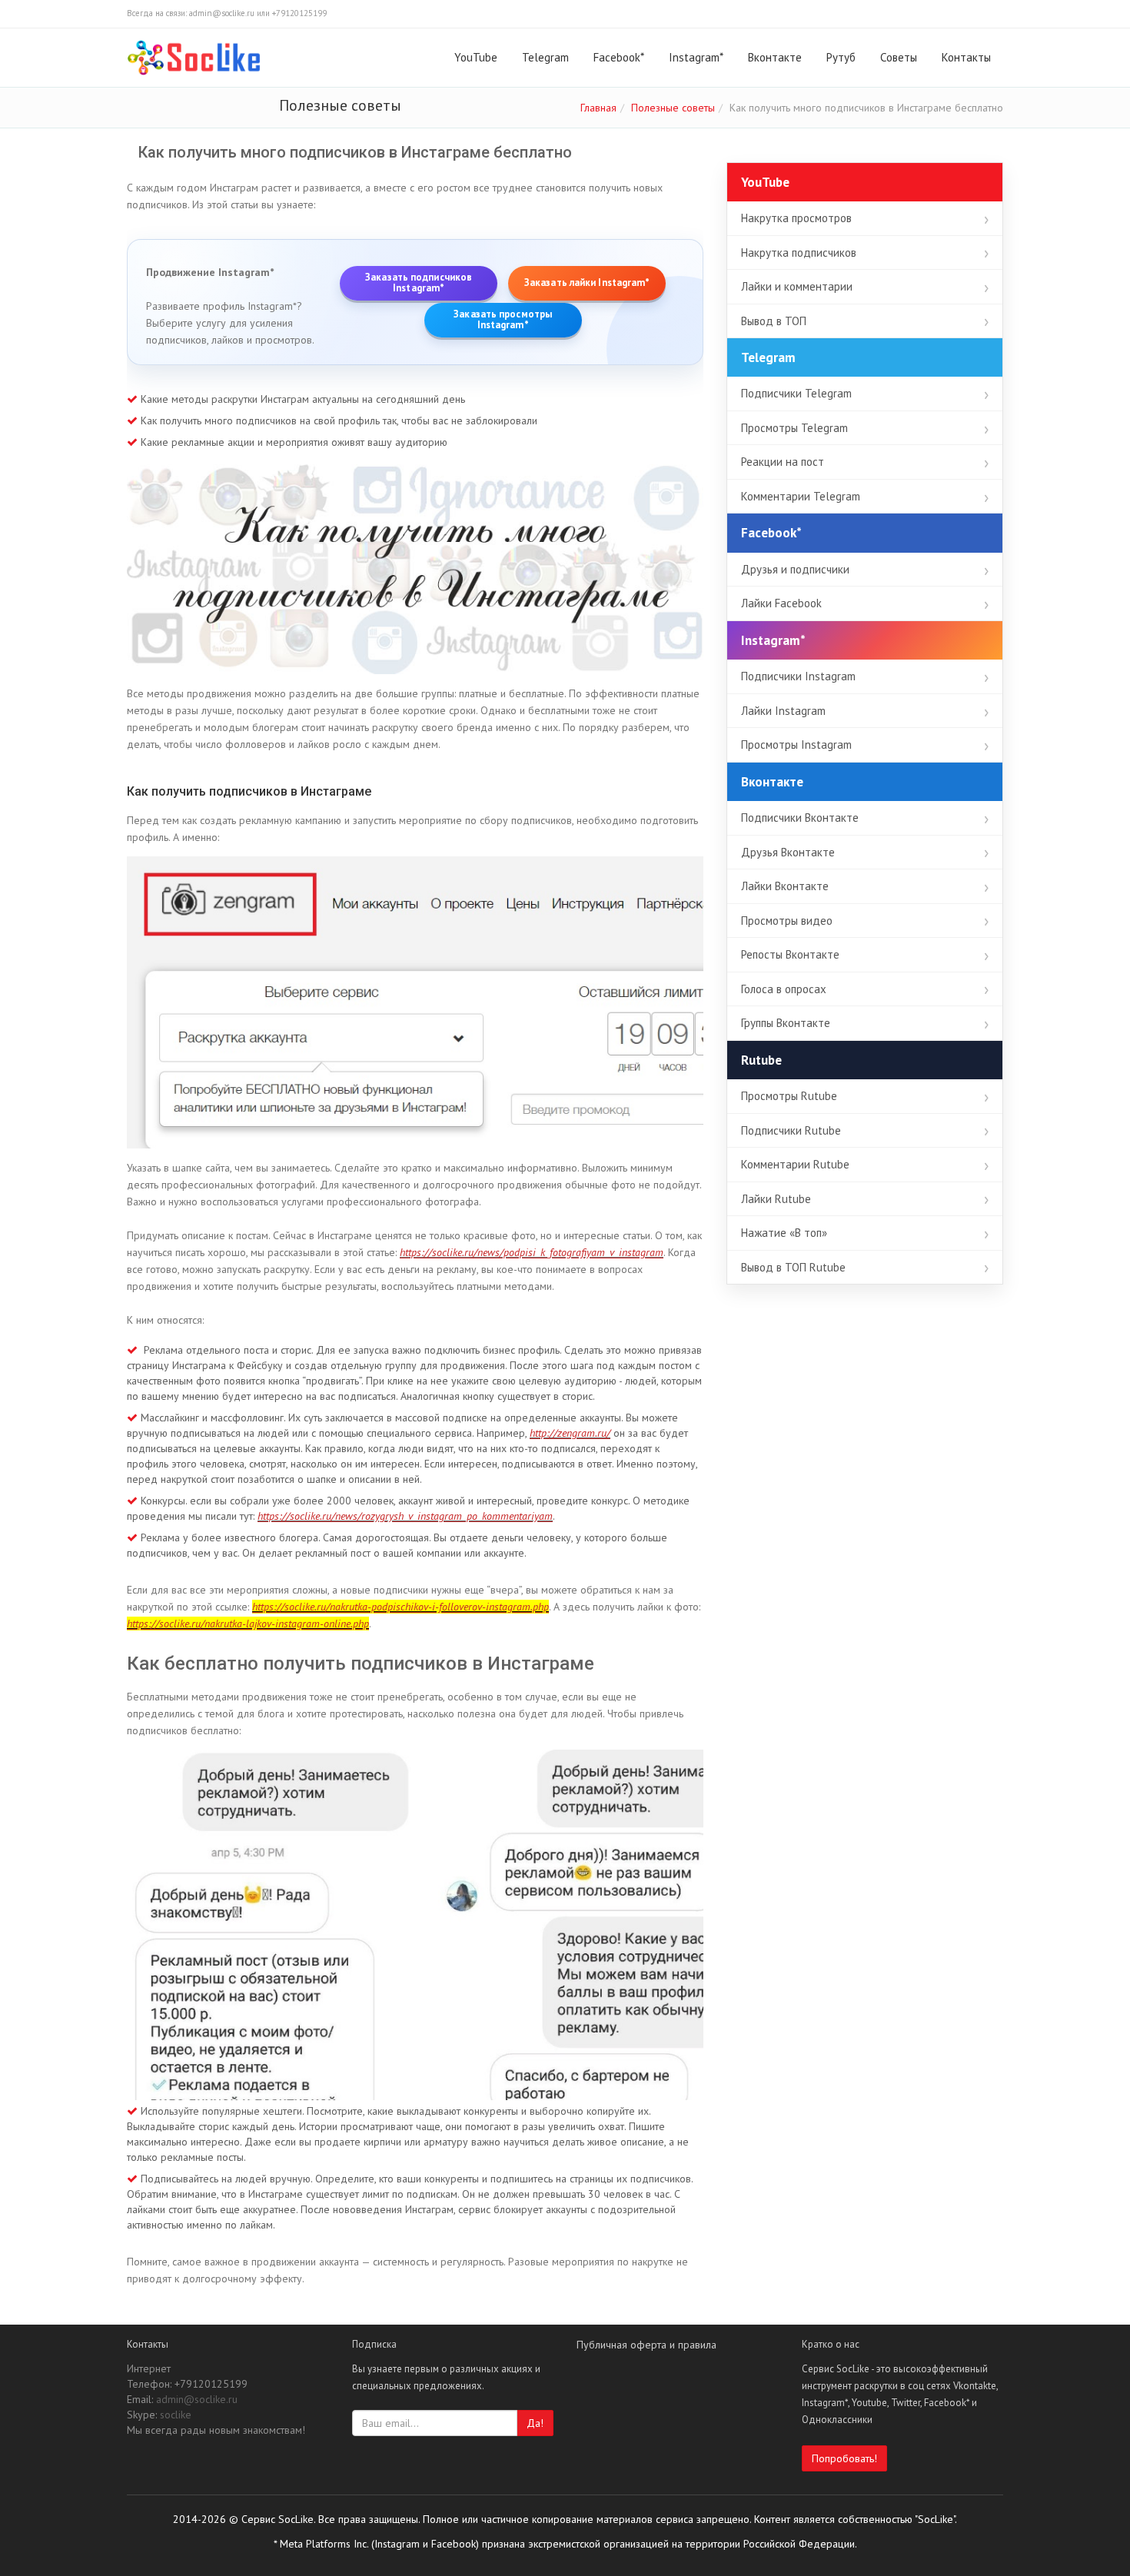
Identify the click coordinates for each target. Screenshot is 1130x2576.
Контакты (966, 57)
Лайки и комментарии (797, 286)
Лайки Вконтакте (785, 886)
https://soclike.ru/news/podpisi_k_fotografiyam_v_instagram (532, 1252)
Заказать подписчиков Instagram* (419, 283)
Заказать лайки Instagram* (587, 283)
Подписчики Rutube (791, 1130)
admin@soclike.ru (197, 2399)
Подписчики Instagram (798, 676)
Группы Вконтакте (786, 1023)
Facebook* (619, 57)
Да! (535, 2423)
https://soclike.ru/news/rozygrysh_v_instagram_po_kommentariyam (405, 1516)
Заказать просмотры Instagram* (503, 320)
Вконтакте (775, 57)
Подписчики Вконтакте (800, 818)
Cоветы (899, 57)
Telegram (545, 57)
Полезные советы (673, 108)
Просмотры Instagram (796, 745)
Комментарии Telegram (801, 496)
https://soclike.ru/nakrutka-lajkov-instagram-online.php (248, 1624)
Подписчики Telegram (796, 393)
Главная (598, 108)
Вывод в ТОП (774, 321)
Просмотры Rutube (789, 1096)
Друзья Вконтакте (788, 852)
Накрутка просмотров (796, 218)
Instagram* (696, 57)
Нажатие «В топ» (784, 1233)
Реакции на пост (783, 462)
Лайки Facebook (781, 603)
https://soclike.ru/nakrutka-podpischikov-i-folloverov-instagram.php (400, 1607)
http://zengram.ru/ (570, 1433)
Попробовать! (844, 2458)
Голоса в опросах (784, 989)
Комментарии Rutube (795, 1164)
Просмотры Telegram (794, 428)
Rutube (761, 1060)
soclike (176, 2415)
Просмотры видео (787, 921)
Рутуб (841, 57)
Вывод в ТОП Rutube (793, 1267)
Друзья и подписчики (795, 569)
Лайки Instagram (783, 711)
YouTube (476, 57)
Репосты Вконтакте (790, 954)
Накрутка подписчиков (799, 253)
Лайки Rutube (776, 1199)
